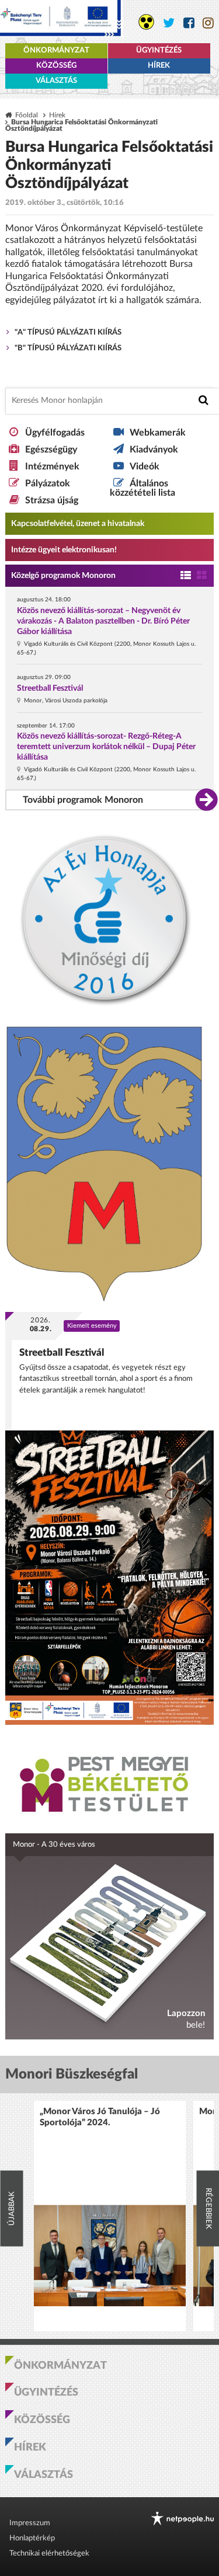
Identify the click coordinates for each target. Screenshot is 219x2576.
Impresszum (30, 2523)
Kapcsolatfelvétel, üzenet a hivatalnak (78, 524)
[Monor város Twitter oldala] (169, 23)
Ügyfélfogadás (55, 433)
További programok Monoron (83, 800)
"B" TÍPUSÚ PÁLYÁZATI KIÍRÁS (68, 348)
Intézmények (52, 467)
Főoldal (27, 115)
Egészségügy (51, 450)
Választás (56, 81)
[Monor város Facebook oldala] (189, 23)
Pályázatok (48, 483)
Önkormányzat (56, 51)
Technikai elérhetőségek (49, 2554)
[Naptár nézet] (202, 576)
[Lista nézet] (186, 576)
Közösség (56, 66)
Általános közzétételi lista (142, 488)
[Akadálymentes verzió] (146, 22)
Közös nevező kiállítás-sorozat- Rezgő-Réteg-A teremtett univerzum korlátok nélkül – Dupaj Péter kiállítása (106, 747)
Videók (145, 467)
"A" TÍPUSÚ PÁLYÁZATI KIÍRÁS (68, 333)
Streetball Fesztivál (50, 688)
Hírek (159, 66)
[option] (110, 2216)
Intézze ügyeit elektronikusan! (64, 550)
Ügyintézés (159, 51)
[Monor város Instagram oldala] (208, 23)
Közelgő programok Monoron (63, 576)
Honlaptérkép (32, 2538)
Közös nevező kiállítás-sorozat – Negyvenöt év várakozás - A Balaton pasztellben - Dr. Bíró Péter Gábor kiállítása (103, 621)
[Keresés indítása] (204, 400)
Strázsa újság (52, 500)
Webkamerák (158, 433)
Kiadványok (154, 450)
